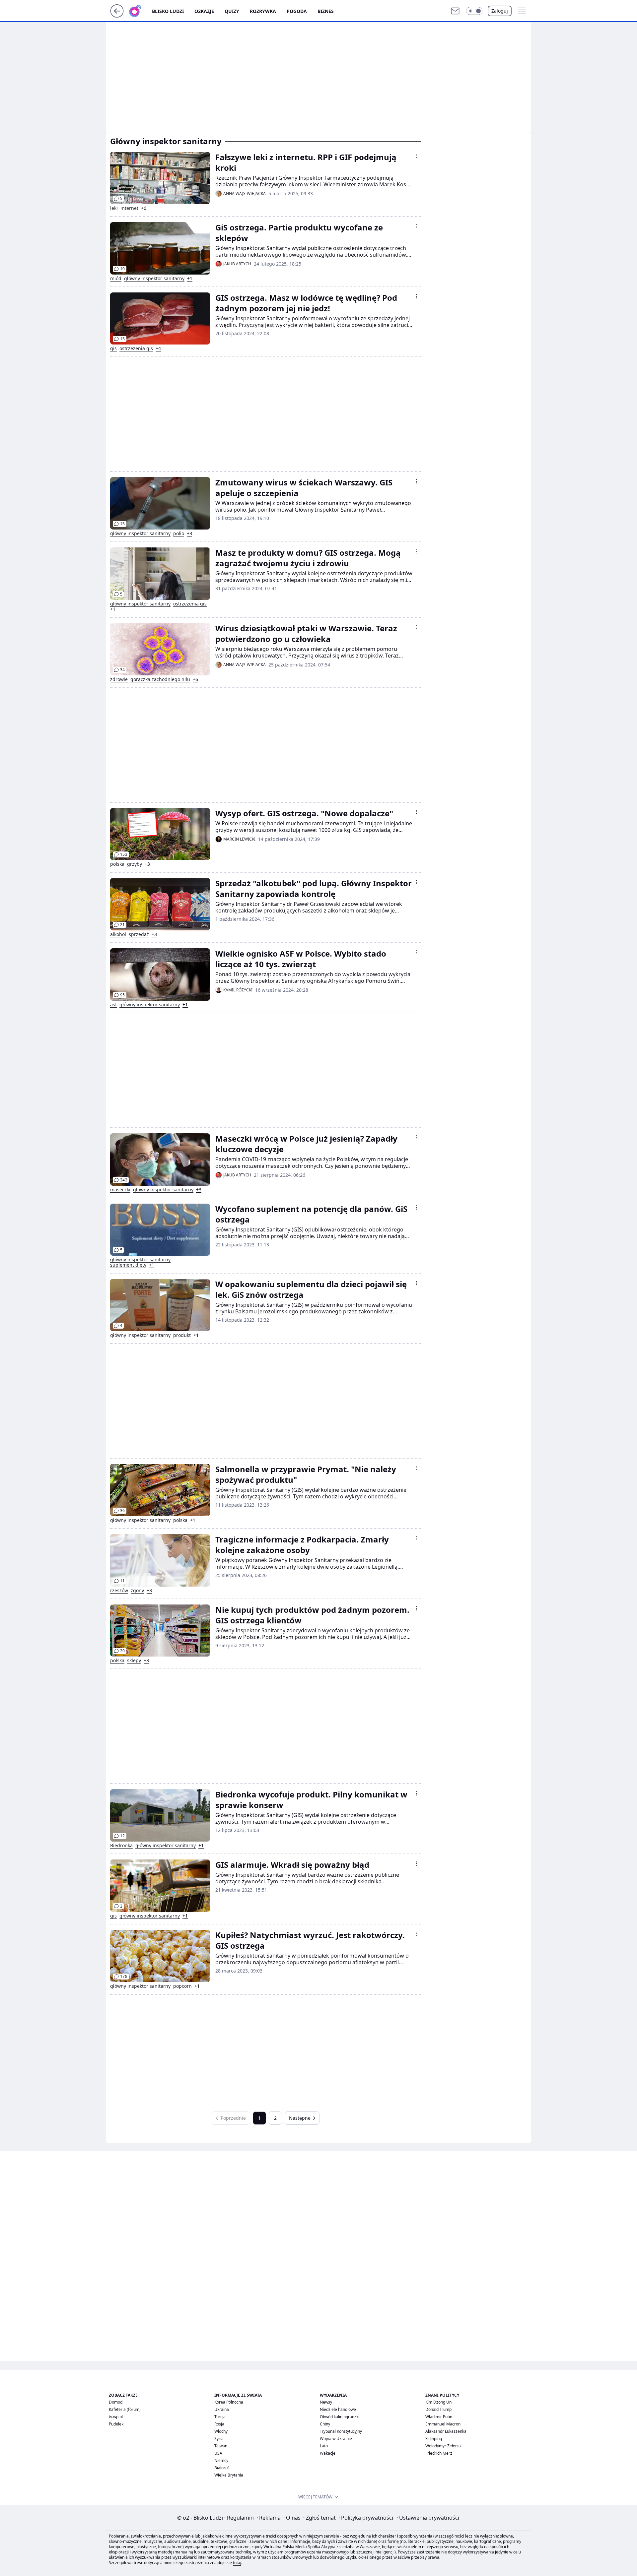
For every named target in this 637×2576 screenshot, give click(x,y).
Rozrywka (263, 11)
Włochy (221, 2431)
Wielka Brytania (229, 2475)
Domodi (116, 2402)
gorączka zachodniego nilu (160, 679)
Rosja (219, 2424)
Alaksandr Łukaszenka (446, 2431)
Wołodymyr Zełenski (444, 2446)
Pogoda (297, 11)
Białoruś (222, 2468)
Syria (219, 2439)
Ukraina (222, 2409)
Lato (324, 2446)
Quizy (232, 11)
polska (117, 864)
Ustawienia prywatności (428, 2518)
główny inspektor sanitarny (154, 279)
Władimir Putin (439, 2417)
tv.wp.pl (116, 2417)
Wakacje (328, 2453)
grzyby (135, 864)
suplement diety (128, 1265)
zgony (137, 1591)
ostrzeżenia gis (136, 348)
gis (113, 348)
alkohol (118, 934)
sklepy (134, 1661)
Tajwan (221, 2446)
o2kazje (204, 11)
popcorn (182, 1986)
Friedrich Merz (439, 2453)
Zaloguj (500, 11)
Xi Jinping (434, 2439)
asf (113, 1005)
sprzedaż (139, 934)
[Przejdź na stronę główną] (117, 16)
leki (114, 208)
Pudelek (116, 2424)
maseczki (120, 1190)
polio (179, 534)
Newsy (326, 2402)
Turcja (220, 2417)
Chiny (325, 2424)
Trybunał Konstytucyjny (341, 2431)
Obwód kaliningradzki (340, 2417)
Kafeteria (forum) (125, 2409)
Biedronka (121, 1846)
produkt (182, 1335)
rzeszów (119, 1591)
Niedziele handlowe (338, 2409)
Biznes (326, 11)
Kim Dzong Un (438, 2402)
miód (116, 279)
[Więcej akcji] (417, 156)
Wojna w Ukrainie (336, 2439)
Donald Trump (438, 2409)
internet (129, 208)
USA (218, 2453)
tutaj (237, 2563)
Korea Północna (229, 2402)
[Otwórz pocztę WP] (455, 11)
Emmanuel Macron (443, 2424)
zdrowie (119, 679)
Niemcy (221, 2460)
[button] (474, 11)
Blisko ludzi (168, 11)
